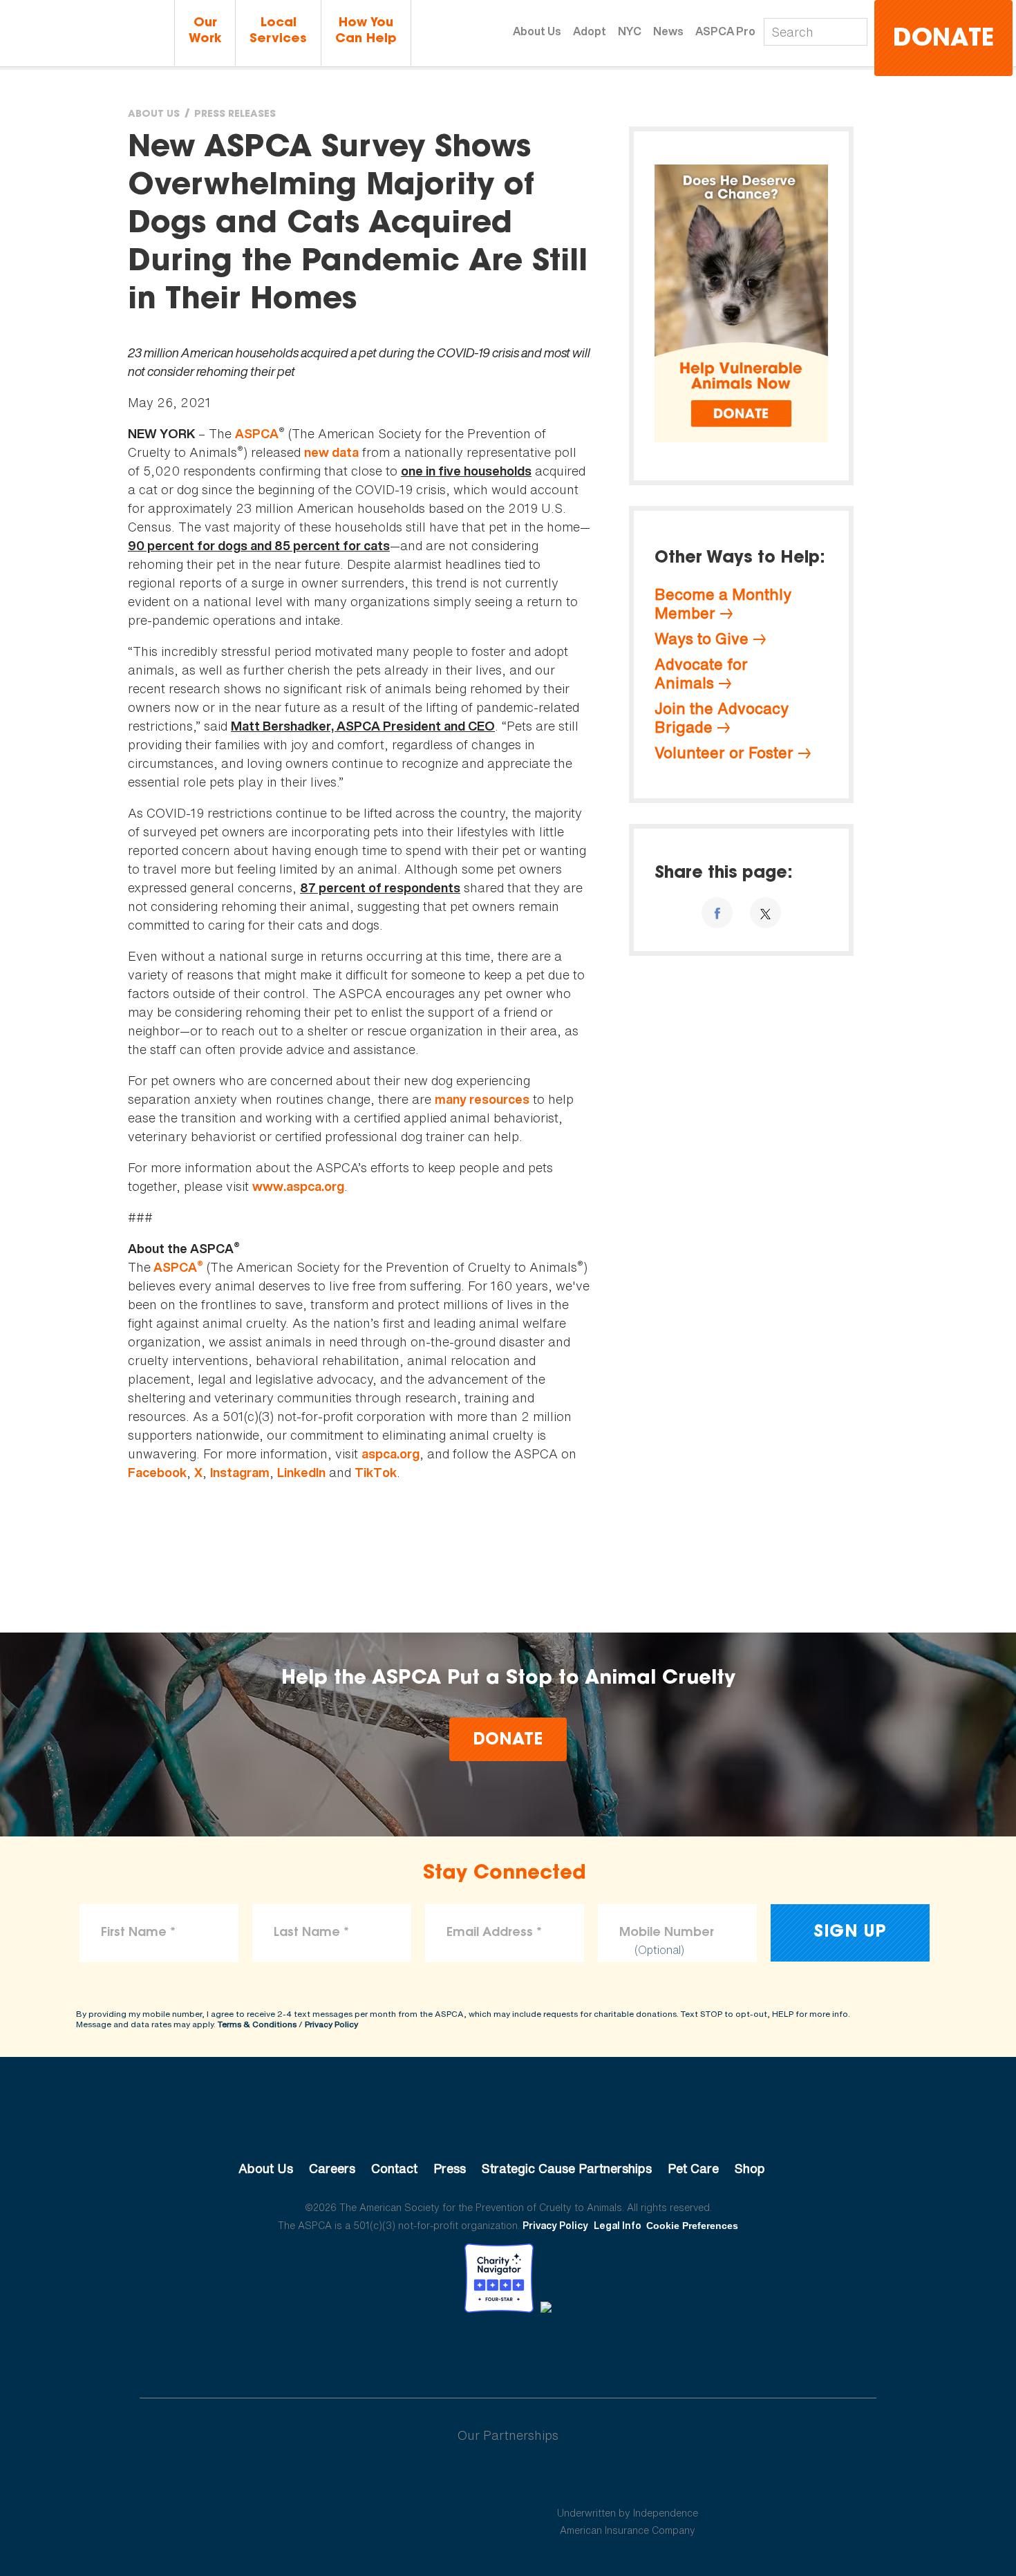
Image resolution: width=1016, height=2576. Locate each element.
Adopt (590, 31)
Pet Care (693, 2168)
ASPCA (257, 434)
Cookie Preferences (692, 2226)
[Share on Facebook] (717, 913)
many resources (482, 1099)
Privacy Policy (331, 2024)
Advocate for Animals (701, 674)
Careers (332, 2168)
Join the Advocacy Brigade (722, 718)
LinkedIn (301, 1473)
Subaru (389, 2480)
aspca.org (391, 1454)
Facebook (157, 1473)
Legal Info (618, 2225)
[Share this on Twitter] (765, 913)
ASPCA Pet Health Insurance (628, 2480)
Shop (750, 2168)
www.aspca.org (298, 1186)
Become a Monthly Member (723, 604)
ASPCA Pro (725, 31)
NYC (630, 31)
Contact (394, 2168)
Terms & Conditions (257, 2024)
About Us (537, 31)
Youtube (508, 2351)
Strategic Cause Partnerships (567, 2168)
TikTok (376, 1473)
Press (450, 2168)
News (668, 31)
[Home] (87, 34)
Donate (943, 40)
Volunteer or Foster (724, 753)
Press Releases (235, 115)
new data (331, 452)
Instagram (240, 1473)
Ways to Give (702, 639)
